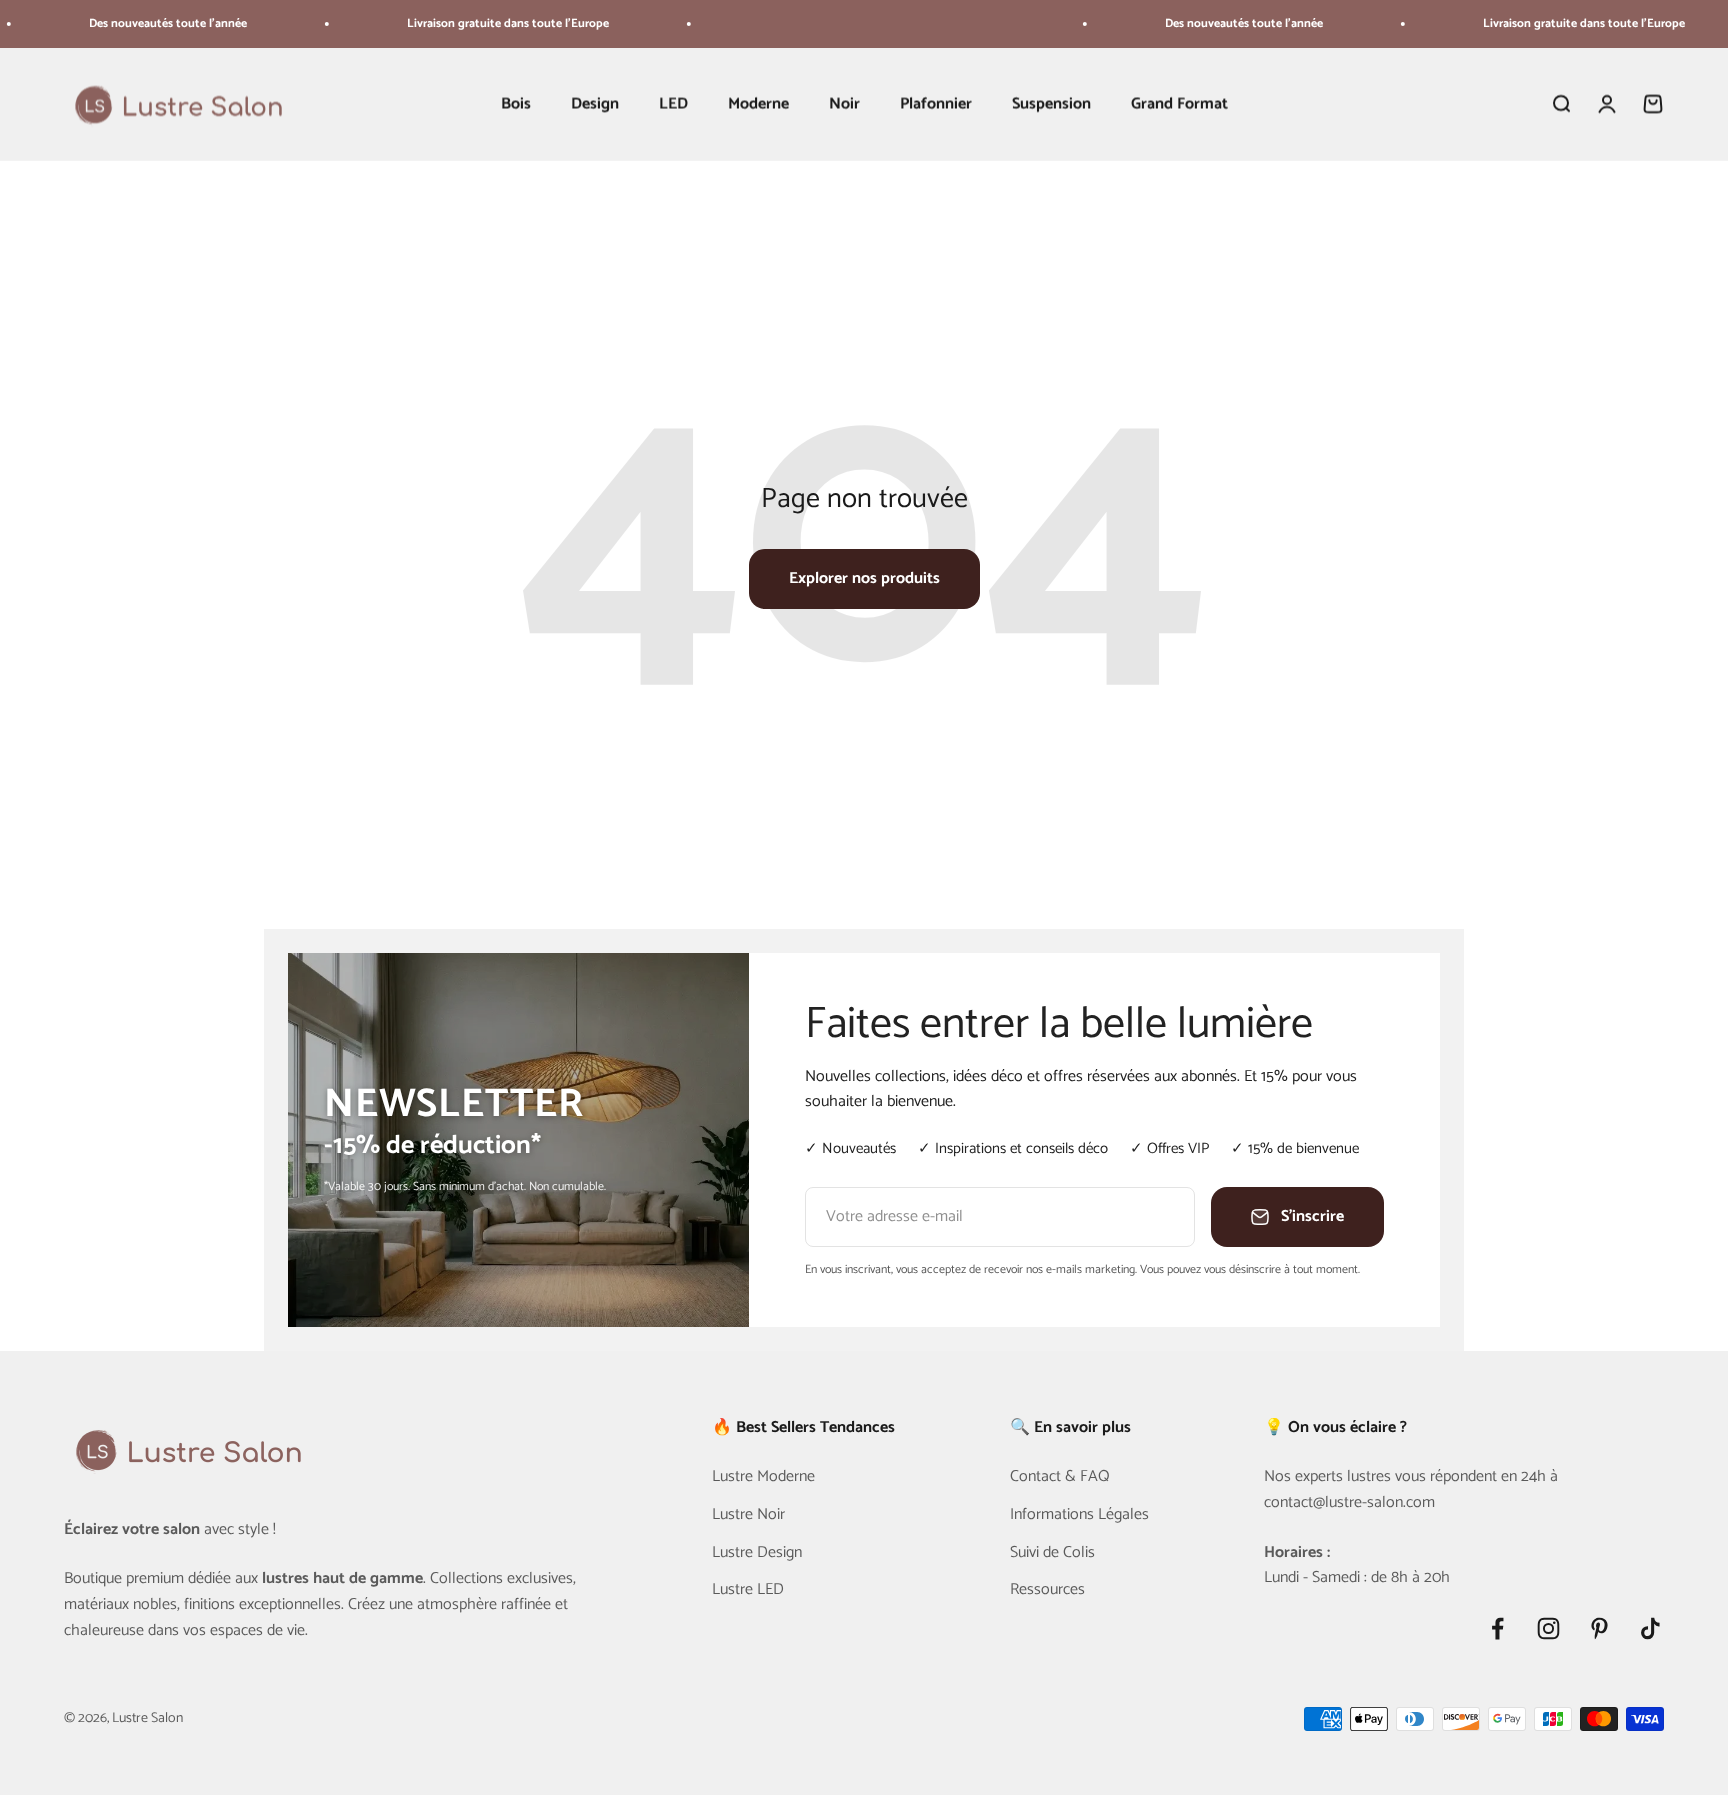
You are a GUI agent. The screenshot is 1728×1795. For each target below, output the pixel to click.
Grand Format (1179, 104)
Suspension (1051, 104)
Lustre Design (757, 1553)
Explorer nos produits (864, 578)
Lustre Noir (748, 1515)
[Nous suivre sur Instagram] (1548, 1628)
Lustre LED (748, 1590)
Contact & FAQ (1060, 1477)
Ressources (1047, 1590)
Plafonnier (936, 104)
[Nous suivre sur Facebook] (1497, 1628)
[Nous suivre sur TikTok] (1650, 1628)
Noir (844, 104)
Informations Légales (1079, 1515)
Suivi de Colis (1052, 1553)
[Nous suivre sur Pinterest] (1599, 1628)
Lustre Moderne (763, 1477)
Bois (516, 104)
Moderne (758, 104)
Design (595, 104)
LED (673, 104)
